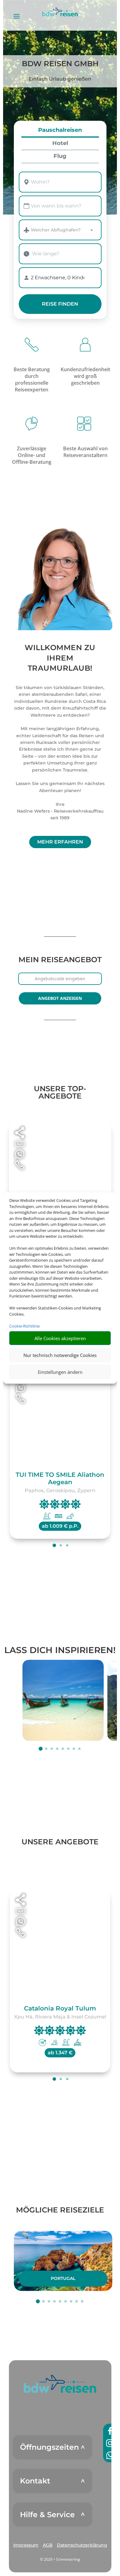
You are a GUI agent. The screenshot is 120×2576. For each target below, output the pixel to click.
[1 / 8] (41, 1749)
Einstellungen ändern (60, 1372)
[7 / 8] (74, 1749)
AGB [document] (48, 2545)
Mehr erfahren (60, 842)
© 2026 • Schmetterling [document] (60, 2559)
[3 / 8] (52, 1749)
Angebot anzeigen (60, 998)
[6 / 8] (68, 1749)
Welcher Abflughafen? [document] (56, 230)
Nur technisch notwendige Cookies (60, 1355)
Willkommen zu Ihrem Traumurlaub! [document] (60, 658)
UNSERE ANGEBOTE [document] (60, 1842)
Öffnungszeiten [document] (49, 2447)
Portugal (63, 2278)
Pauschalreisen (60, 130)
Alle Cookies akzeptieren (60, 1338)
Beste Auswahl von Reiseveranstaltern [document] (85, 452)
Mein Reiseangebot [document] (60, 960)
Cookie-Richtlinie (24, 1326)
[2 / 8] (46, 1749)
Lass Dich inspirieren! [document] (60, 1650)
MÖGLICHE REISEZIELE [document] (60, 2210)
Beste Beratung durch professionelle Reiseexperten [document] (32, 379)
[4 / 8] (57, 1749)
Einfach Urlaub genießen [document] (60, 79)
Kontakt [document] (35, 2481)
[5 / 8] (63, 1749)
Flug (60, 156)
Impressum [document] (26, 2545)
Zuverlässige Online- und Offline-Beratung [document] (32, 455)
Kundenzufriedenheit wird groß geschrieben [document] (85, 376)
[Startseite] (60, 577)
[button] (60, 2384)
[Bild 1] (63, 1700)
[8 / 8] (79, 1749)
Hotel (60, 143)
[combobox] (60, 182)
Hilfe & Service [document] (47, 2515)
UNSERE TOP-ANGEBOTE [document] (60, 1092)
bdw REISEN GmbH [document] (60, 64)
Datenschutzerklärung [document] (82, 2545)
